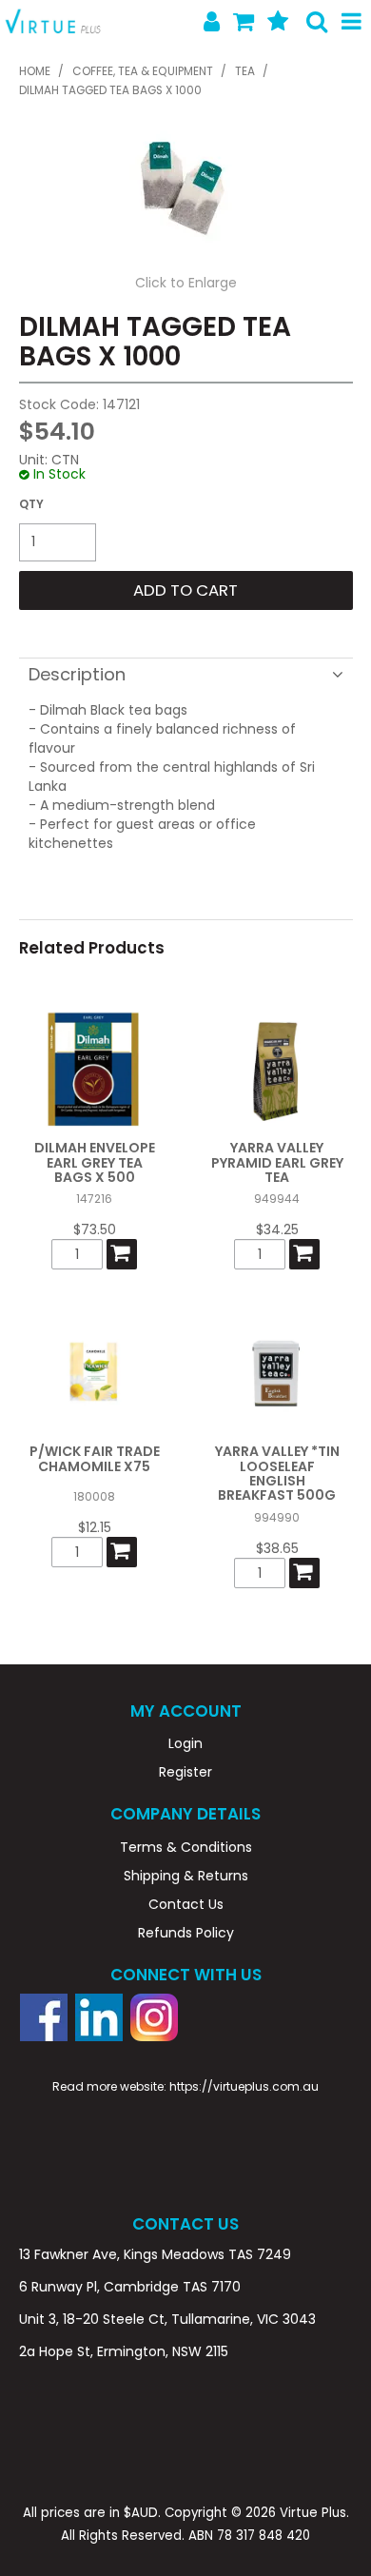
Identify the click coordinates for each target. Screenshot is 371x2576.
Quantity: (31, 504)
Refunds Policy (186, 1933)
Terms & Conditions (186, 1847)
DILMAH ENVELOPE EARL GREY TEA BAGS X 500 (95, 1162)
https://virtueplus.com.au (244, 2086)
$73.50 (95, 1229)
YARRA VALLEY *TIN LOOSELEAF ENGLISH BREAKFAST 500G (277, 1473)
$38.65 (277, 1548)
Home (35, 71)
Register (185, 1772)
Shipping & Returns (186, 1876)
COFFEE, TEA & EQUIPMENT (143, 71)
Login (185, 1743)
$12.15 (95, 1527)
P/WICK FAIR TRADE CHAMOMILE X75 (95, 1458)
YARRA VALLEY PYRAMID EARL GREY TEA (277, 1162)
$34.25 (277, 1229)
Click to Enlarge (186, 283)
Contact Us (186, 1904)
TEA (245, 71)
